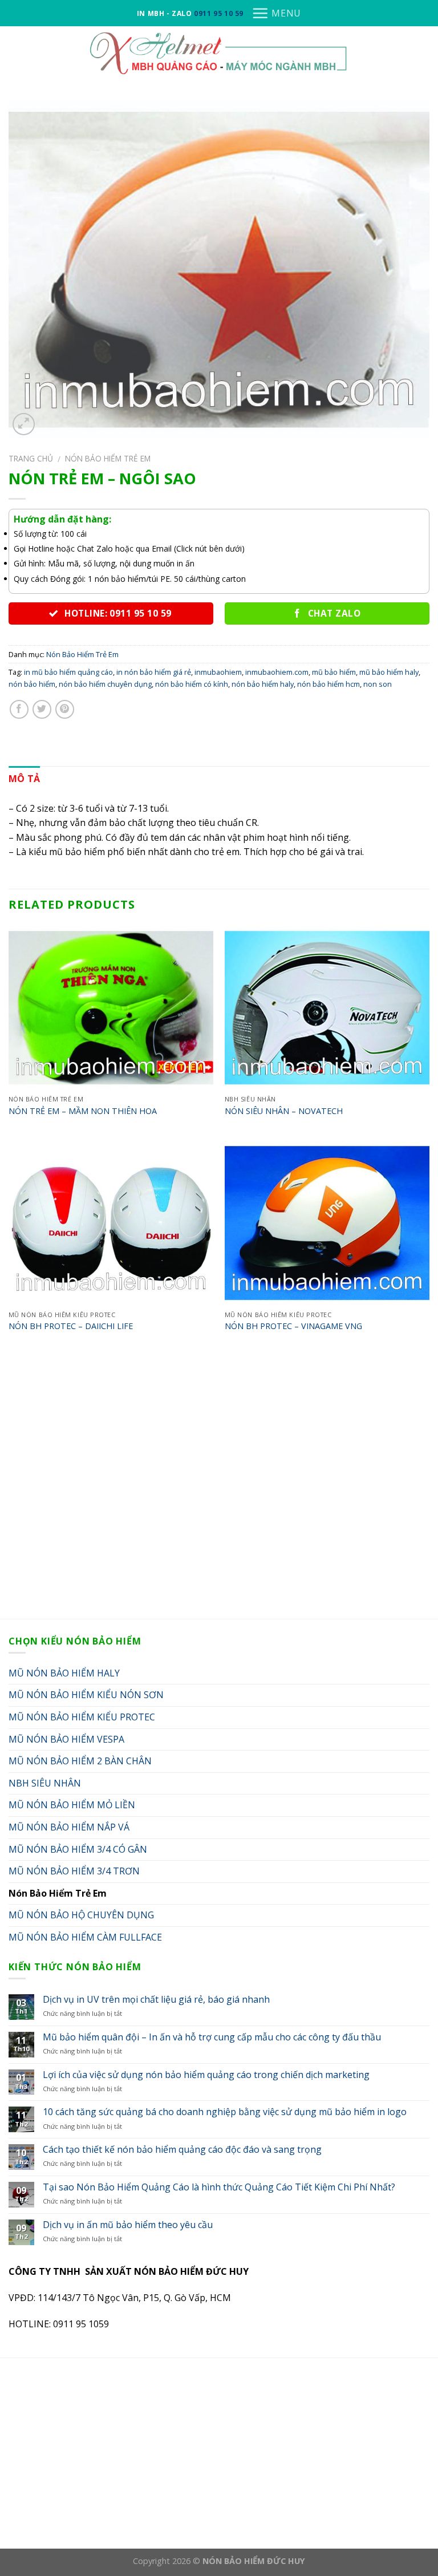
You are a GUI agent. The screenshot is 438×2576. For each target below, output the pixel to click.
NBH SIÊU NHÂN (45, 1783)
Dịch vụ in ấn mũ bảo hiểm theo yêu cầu (128, 2225)
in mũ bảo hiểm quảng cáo (68, 672)
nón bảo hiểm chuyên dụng (105, 684)
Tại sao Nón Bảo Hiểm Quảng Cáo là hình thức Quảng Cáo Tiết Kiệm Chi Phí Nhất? (219, 2187)
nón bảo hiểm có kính (192, 684)
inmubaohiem (218, 672)
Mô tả (25, 779)
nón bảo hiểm (32, 684)
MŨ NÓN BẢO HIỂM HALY (64, 1673)
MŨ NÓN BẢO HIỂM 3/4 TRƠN (74, 1871)
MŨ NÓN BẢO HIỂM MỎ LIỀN (72, 1805)
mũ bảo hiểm (334, 672)
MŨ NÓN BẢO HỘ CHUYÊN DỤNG (81, 1915)
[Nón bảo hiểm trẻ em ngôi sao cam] (219, 269)
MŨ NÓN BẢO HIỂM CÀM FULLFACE (85, 1937)
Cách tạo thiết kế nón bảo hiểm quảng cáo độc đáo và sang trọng (182, 2150)
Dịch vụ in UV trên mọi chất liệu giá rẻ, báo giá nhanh (156, 2000)
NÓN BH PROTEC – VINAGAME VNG (293, 1326)
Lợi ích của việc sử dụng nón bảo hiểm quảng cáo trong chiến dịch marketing (206, 2075)
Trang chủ (31, 458)
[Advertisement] (219, 1488)
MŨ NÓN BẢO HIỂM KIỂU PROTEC (82, 1717)
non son (378, 684)
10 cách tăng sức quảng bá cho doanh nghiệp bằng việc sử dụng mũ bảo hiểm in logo (225, 2112)
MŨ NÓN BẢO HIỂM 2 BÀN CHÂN (80, 1761)
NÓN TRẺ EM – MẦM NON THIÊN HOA (83, 1111)
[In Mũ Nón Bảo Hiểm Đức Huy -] (219, 52)
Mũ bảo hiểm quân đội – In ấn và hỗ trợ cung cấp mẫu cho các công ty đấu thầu (212, 2037)
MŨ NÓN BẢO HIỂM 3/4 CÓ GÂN (78, 1849)
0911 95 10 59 (219, 13)
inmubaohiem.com (277, 672)
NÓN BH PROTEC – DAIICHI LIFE (71, 1326)
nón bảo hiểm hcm (328, 684)
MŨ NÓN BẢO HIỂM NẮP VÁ (69, 1827)
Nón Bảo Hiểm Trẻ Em (108, 458)
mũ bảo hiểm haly (389, 672)
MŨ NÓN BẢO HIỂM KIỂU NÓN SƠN (86, 1695)
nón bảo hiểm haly (263, 684)
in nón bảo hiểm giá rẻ (154, 672)
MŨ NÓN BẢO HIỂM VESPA (66, 1739)
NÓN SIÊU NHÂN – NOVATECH (284, 1111)
